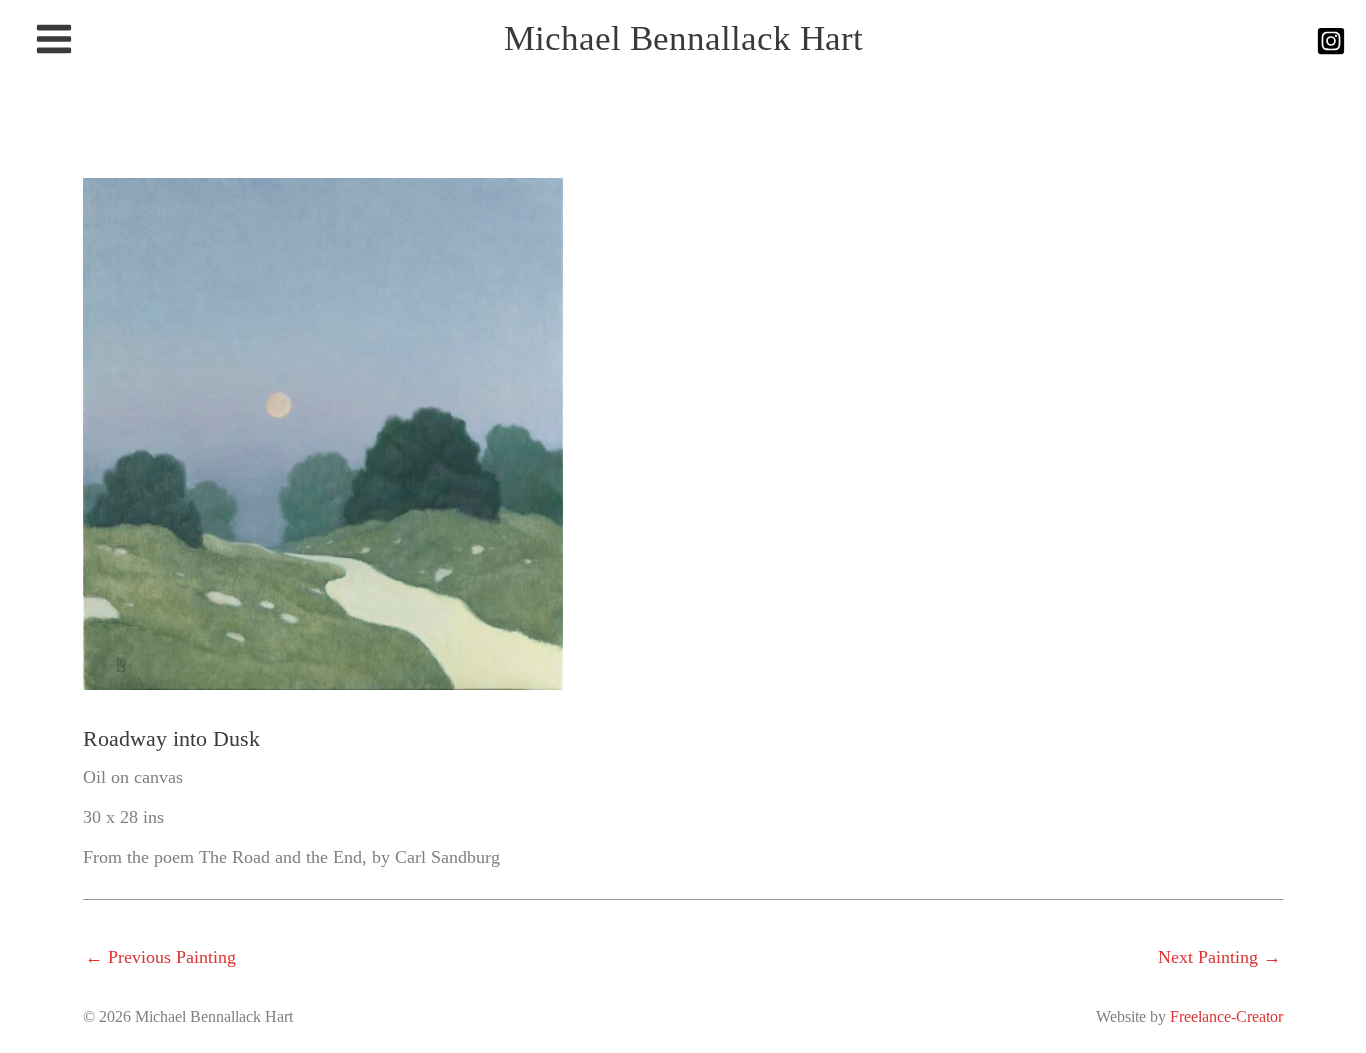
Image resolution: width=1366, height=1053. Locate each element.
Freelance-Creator (1226, 1016)
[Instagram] (1331, 41)
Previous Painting (160, 957)
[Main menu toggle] (53, 39)
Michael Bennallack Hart (683, 38)
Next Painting (1219, 957)
